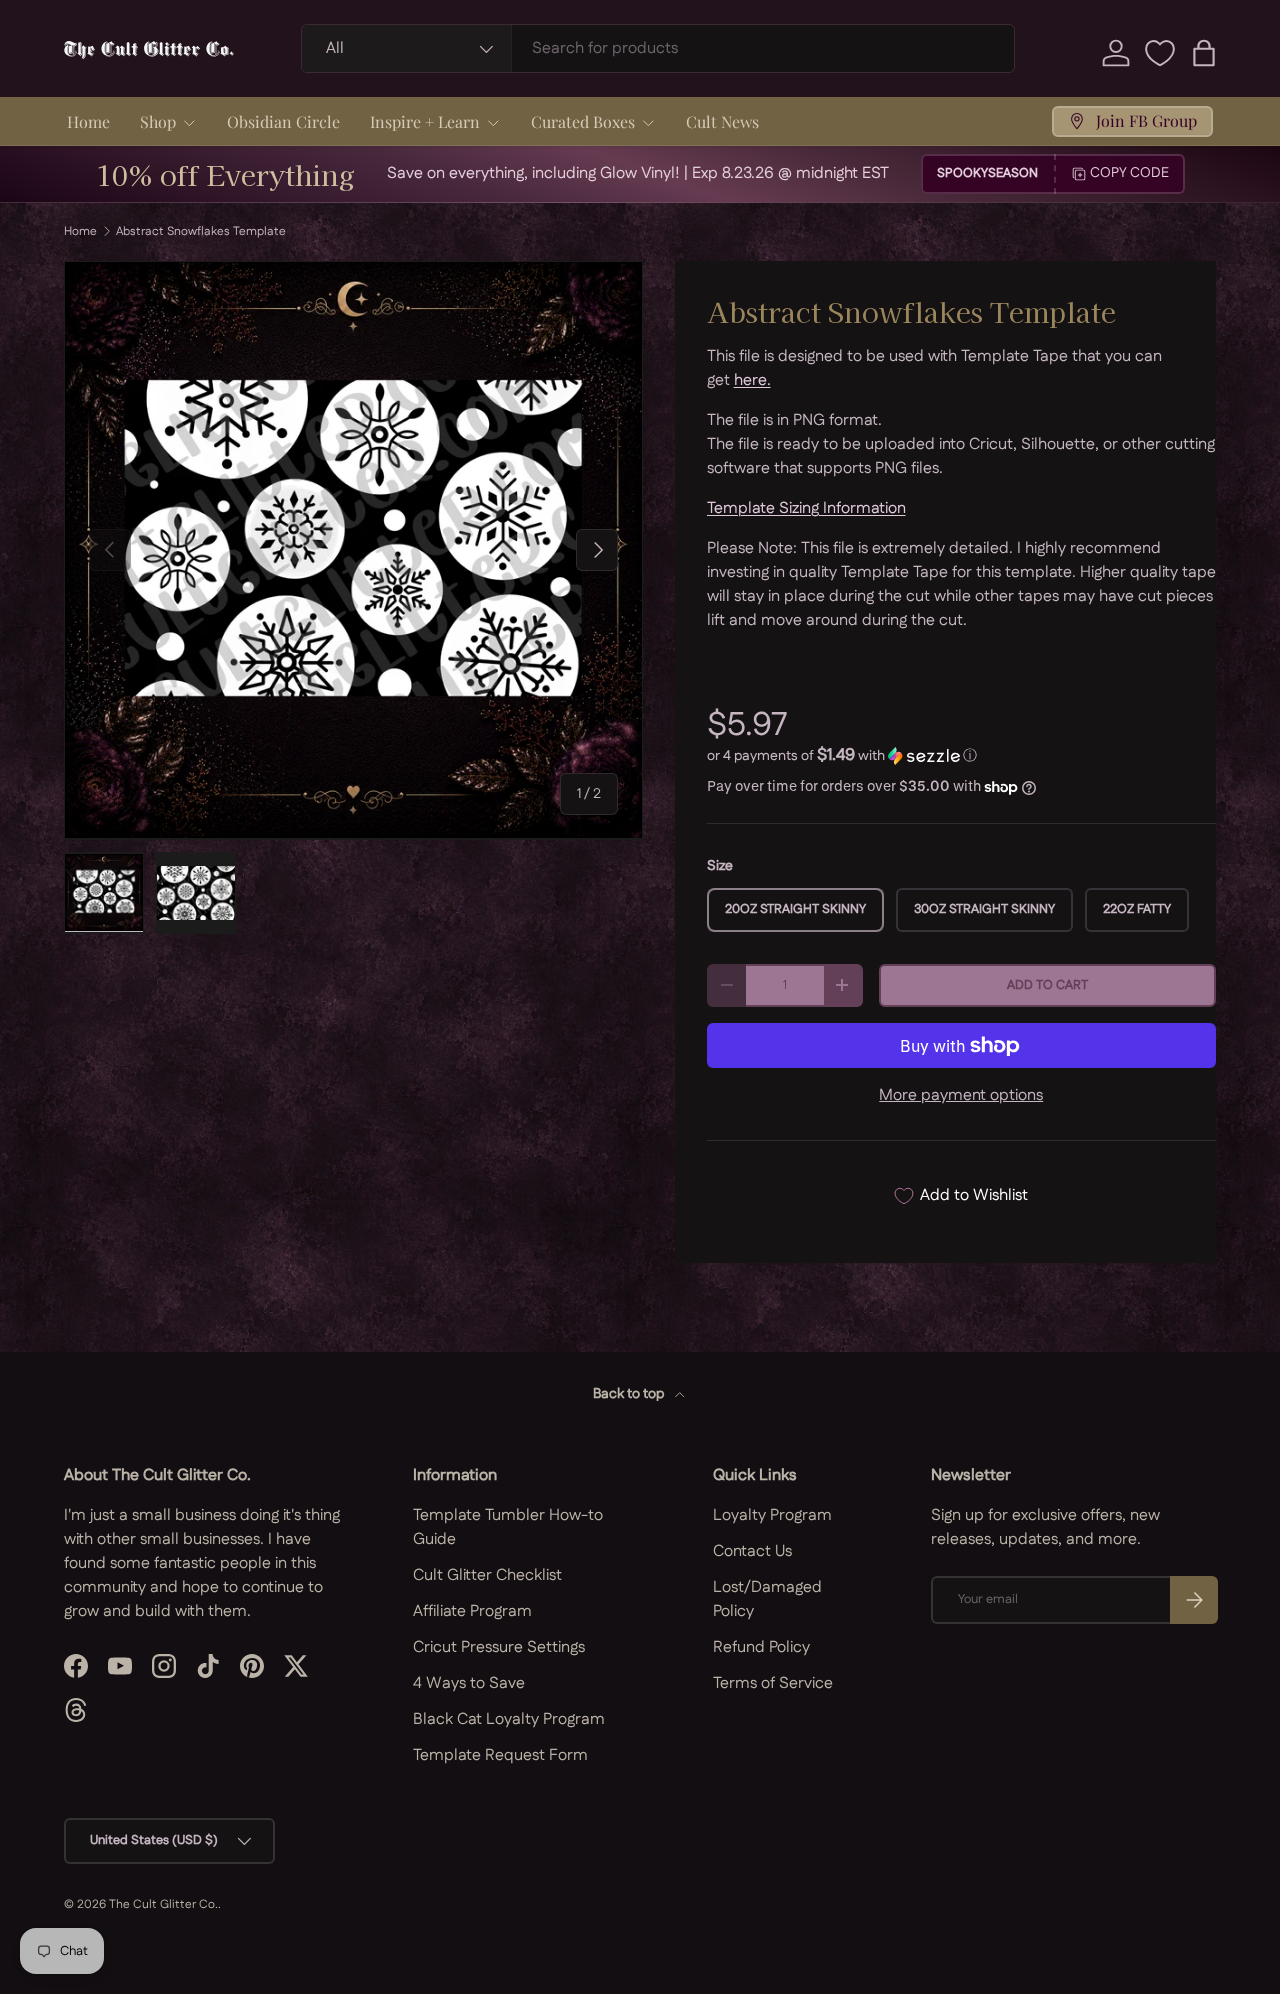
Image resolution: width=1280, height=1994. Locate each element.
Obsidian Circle (283, 121)
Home (88, 121)
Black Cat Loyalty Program (509, 1719)
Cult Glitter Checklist (487, 1575)
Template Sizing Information (806, 508)
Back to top (630, 1394)
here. (752, 380)
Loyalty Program (772, 1515)
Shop (158, 121)
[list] (353, 550)
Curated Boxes (583, 121)
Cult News (722, 121)
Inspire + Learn (425, 121)
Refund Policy (761, 1647)
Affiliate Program (472, 1611)
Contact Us (752, 1551)
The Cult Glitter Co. (163, 1904)
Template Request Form (500, 1755)
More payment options (961, 1095)
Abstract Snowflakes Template (201, 232)
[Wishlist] (1160, 53)
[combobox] (658, 48)
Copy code (1129, 173)
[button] (1204, 53)
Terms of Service (773, 1683)
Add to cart (1047, 985)
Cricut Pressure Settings (499, 1647)
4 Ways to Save (469, 1683)
